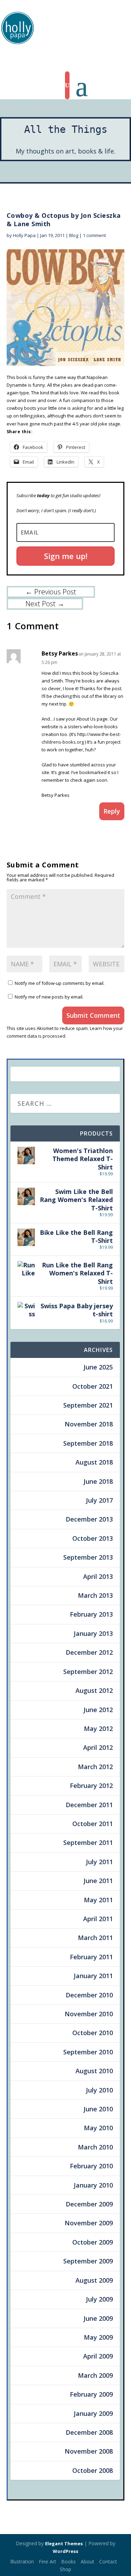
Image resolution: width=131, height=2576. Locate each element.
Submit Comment (93, 1015)
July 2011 (99, 1862)
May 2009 (98, 2337)
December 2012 (89, 1652)
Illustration (22, 2561)
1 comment (94, 235)
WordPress (65, 2551)
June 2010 (98, 2109)
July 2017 (99, 1500)
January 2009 (93, 2413)
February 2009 (91, 2394)
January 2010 (93, 2185)
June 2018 (98, 1481)
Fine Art (48, 2561)
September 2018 (88, 1443)
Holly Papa (24, 235)
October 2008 (93, 2470)
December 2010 (89, 1995)
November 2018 (89, 1424)
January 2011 (93, 1976)
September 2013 (88, 1557)
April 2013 (98, 1576)
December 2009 (89, 2204)
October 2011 (93, 1824)
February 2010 (91, 2166)
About (88, 2561)
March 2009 (95, 2375)
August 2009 (94, 2280)
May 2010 (98, 2128)
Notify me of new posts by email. (49, 997)
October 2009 (93, 2242)
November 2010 (89, 2014)
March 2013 (95, 1595)
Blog (74, 235)
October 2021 (93, 1386)
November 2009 (89, 2223)
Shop (65, 2569)
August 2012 (94, 1690)
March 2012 (95, 1767)
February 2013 (91, 1614)
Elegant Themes (64, 2543)
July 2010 (99, 2090)
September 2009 (88, 2261)
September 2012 (88, 1672)
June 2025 (98, 1367)
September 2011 (88, 1842)
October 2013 (93, 1538)
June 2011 (98, 1881)
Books (68, 2561)
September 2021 (88, 1405)
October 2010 (93, 2033)
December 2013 (89, 1519)
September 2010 (88, 2052)
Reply (112, 811)
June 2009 (98, 2318)
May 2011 (98, 1900)
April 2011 (98, 1919)
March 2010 (95, 2147)
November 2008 (89, 2451)
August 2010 (94, 2071)
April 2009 (98, 2356)
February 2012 (91, 1786)
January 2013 (93, 1633)
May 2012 (98, 1729)
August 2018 (94, 1462)
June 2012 (98, 1710)
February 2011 (91, 1957)
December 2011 (89, 1805)
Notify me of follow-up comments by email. (60, 983)
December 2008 (89, 2432)
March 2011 (95, 1938)
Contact (108, 2561)
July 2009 (99, 2299)
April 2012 (98, 1747)
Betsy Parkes (60, 653)
